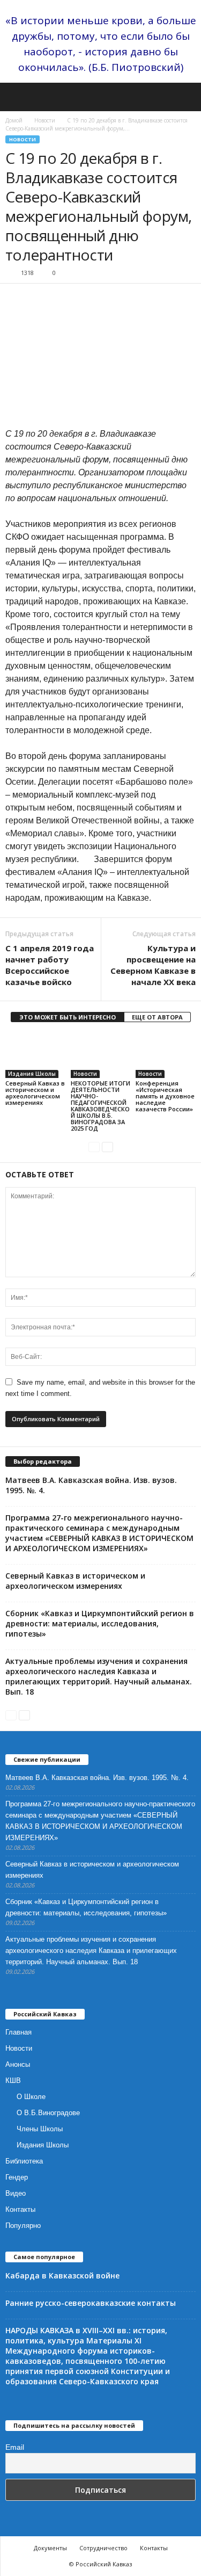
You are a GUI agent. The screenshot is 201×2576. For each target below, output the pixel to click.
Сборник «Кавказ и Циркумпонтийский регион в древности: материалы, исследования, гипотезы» (100, 1623)
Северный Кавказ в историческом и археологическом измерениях (35, 1093)
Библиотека (24, 2161)
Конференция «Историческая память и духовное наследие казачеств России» (165, 1096)
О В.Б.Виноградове (48, 2113)
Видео (16, 2193)
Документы (50, 2548)
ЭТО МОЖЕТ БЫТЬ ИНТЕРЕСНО (68, 1017)
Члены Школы (40, 2129)
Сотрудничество (103, 2548)
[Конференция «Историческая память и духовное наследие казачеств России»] (166, 1056)
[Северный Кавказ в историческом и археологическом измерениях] (35, 1056)
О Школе (31, 2097)
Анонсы (18, 2064)
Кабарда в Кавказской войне (62, 2275)
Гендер (17, 2177)
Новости (45, 120)
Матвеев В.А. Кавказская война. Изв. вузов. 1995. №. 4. (97, 1778)
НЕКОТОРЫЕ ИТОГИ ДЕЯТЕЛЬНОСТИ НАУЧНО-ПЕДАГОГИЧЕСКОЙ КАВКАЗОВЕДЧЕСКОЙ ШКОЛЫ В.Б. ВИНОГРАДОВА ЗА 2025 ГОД (100, 1106)
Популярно (23, 2226)
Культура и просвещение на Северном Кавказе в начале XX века (153, 965)
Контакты (20, 2209)
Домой (14, 120)
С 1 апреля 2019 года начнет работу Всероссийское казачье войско (50, 965)
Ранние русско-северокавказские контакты (91, 2303)
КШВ (13, 2081)
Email (15, 2447)
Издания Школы (32, 1074)
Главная (18, 2032)
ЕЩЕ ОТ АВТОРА (157, 1017)
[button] (184, 97)
